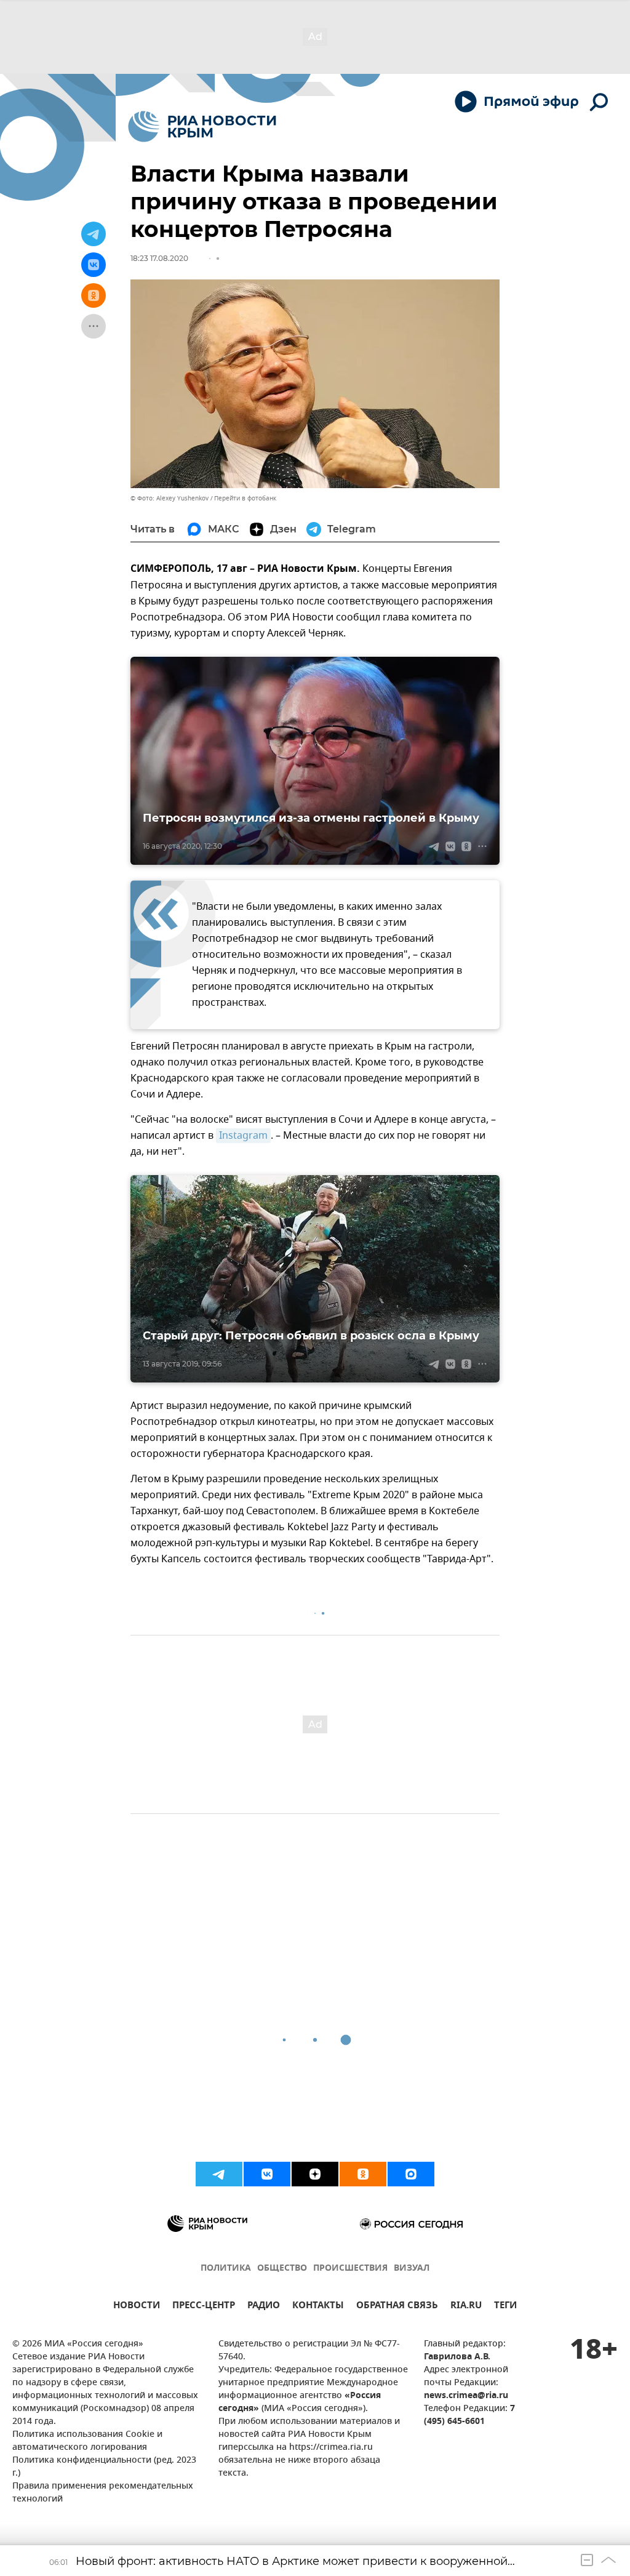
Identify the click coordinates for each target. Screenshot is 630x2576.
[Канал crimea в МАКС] (411, 2174)
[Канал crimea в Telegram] (219, 2174)
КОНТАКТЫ (318, 2307)
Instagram (243, 1136)
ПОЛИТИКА (226, 2269)
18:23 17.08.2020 (159, 258)
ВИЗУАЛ (412, 2269)
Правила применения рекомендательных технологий (103, 2493)
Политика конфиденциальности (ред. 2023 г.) (104, 2467)
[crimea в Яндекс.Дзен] (315, 2174)
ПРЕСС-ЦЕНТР (204, 2307)
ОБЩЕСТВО (282, 2269)
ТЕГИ (505, 2307)
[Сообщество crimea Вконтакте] (267, 2174)
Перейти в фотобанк (245, 498)
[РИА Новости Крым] (202, 126)
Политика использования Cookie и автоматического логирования (87, 2441)
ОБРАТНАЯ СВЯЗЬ (397, 2307)
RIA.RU (466, 2307)
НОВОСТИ (137, 2307)
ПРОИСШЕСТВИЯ (350, 2269)
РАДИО (264, 2307)
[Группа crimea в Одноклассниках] (363, 2174)
